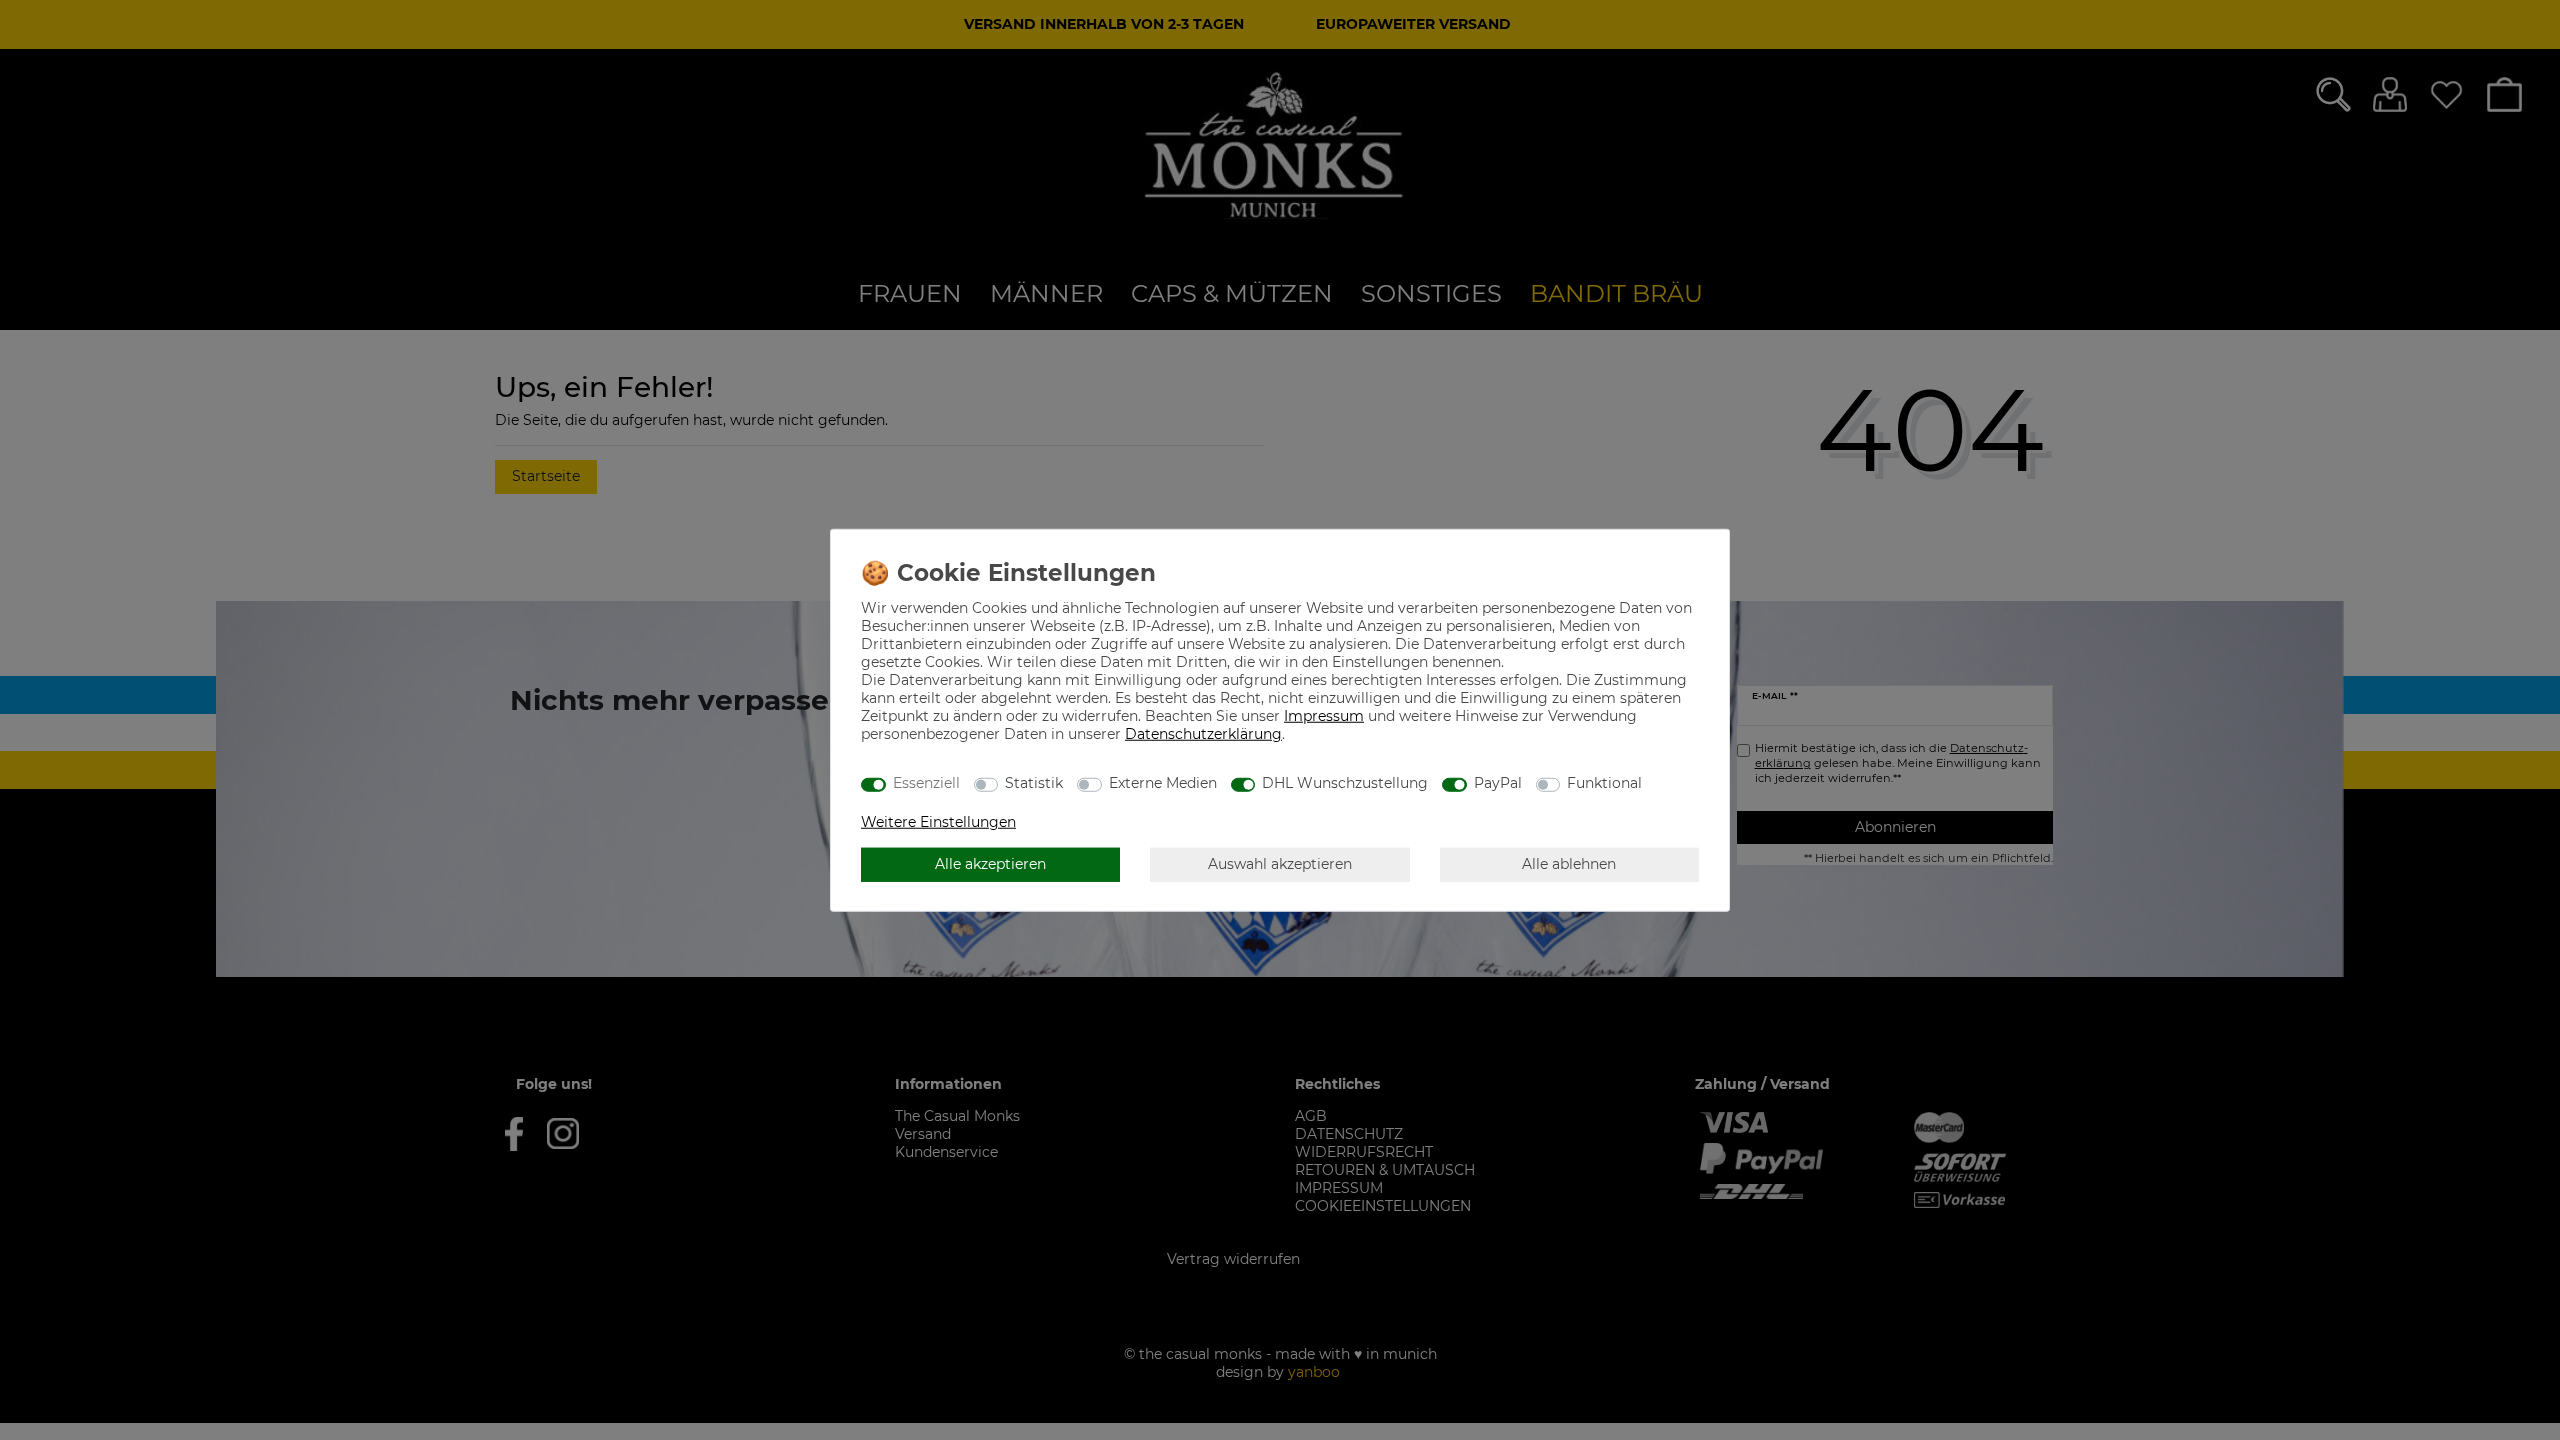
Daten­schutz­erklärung (1203, 733)
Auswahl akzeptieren (1280, 864)
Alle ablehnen (1569, 864)
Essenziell (926, 783)
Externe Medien (1163, 783)
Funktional (1604, 783)
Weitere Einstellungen (938, 821)
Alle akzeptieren (990, 864)
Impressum (1324, 715)
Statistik (1034, 783)
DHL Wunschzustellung (1345, 783)
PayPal (1498, 783)
